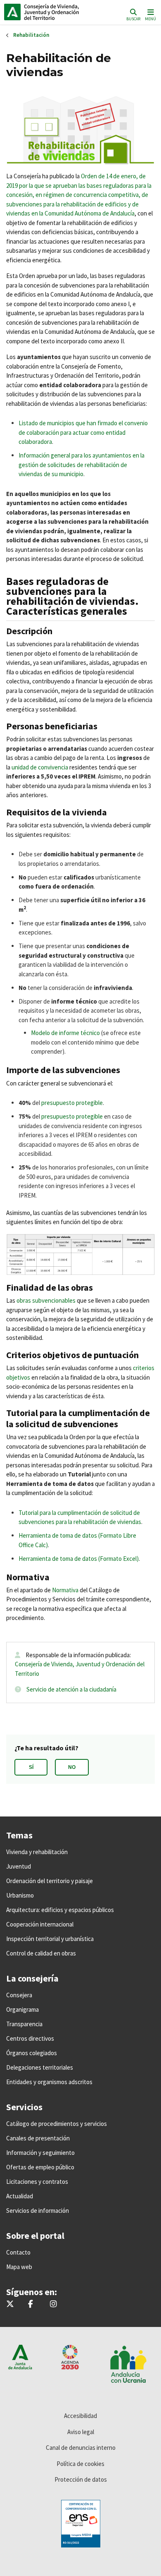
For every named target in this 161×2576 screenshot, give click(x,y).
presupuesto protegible (72, 1103)
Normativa (65, 1590)
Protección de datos (81, 2479)
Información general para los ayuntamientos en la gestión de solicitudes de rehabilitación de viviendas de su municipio (82, 465)
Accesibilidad (80, 2416)
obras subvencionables (46, 1300)
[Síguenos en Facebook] (31, 2304)
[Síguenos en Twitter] (10, 2304)
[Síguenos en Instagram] (53, 2304)
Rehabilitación (31, 35)
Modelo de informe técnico (65, 1033)
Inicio (60, 12)
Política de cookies (80, 2464)
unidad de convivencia (40, 767)
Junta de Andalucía (12, 12)
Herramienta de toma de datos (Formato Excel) (79, 1559)
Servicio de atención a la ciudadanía (71, 1689)
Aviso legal (81, 2432)
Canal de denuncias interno (81, 2448)
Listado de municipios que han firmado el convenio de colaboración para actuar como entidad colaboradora (83, 432)
